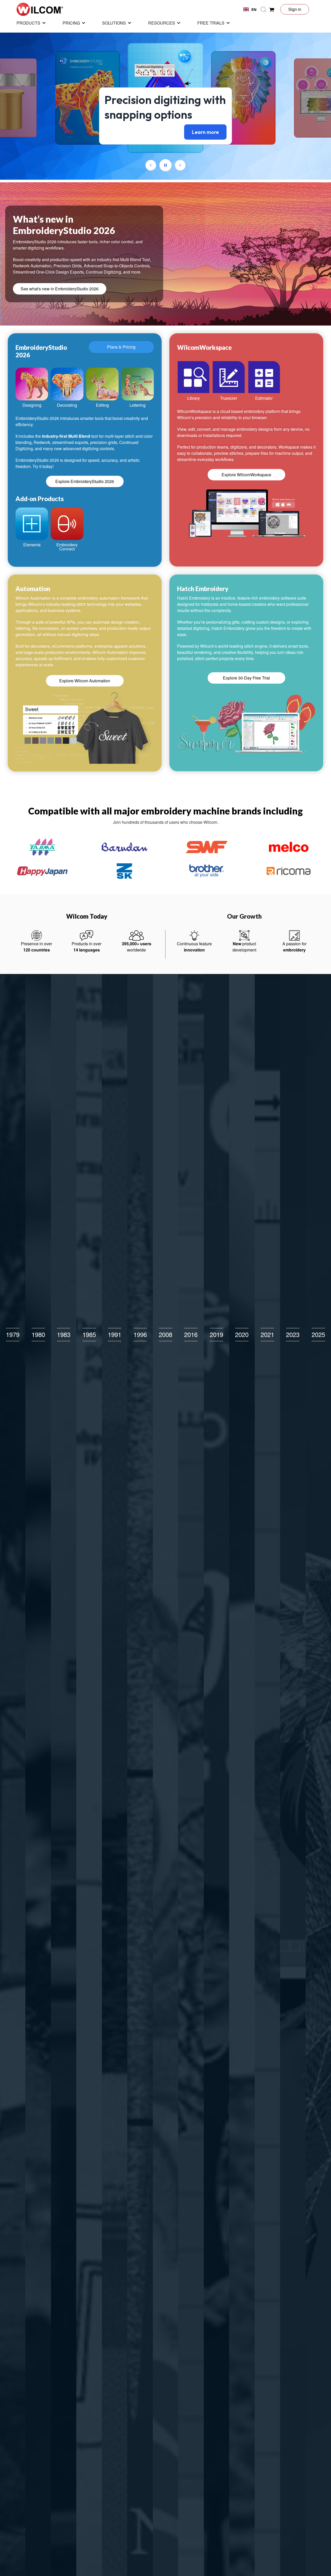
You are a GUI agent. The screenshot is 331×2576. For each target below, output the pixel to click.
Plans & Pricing (121, 347)
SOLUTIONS (114, 23)
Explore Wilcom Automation (85, 681)
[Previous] (151, 165)
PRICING (71, 23)
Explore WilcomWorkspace (246, 475)
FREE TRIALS (211, 23)
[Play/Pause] (165, 165)
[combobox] (250, 9)
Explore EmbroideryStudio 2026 (85, 481)
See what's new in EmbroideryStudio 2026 (60, 289)
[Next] (180, 165)
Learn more (205, 132)
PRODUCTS (28, 23)
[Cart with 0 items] (272, 9)
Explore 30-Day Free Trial (246, 678)
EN (254, 9)
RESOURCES (162, 23)
